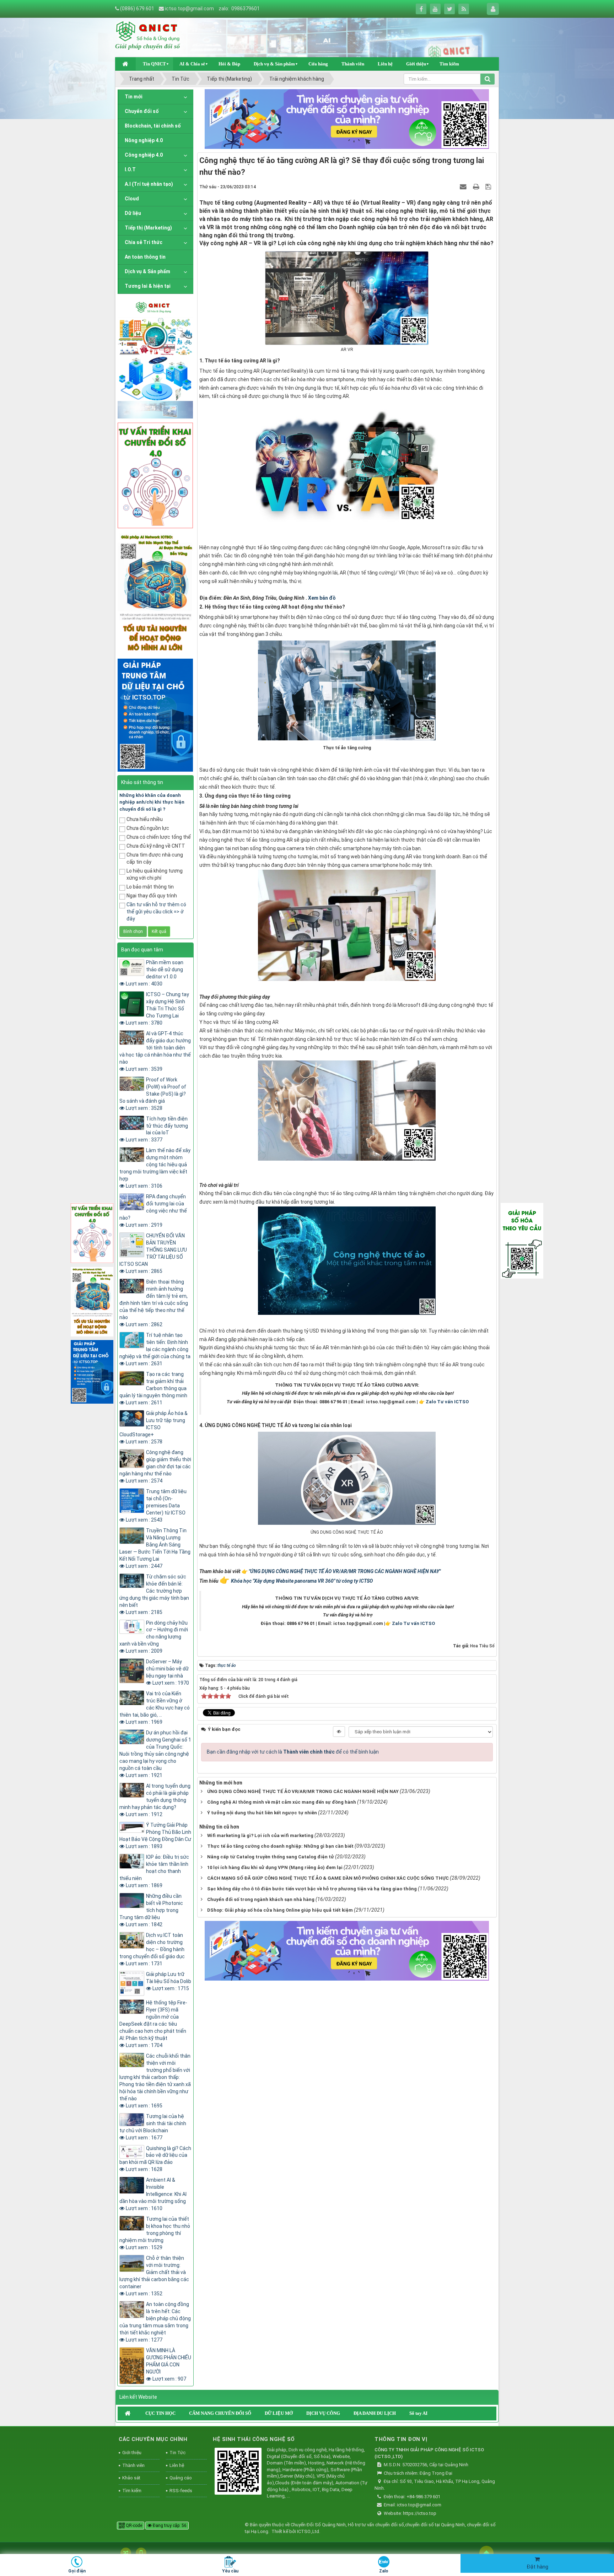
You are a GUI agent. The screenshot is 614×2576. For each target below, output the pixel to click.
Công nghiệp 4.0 (144, 155)
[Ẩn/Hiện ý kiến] (339, 1732)
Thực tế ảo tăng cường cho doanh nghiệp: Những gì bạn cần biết (280, 1846)
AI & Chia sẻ (192, 64)
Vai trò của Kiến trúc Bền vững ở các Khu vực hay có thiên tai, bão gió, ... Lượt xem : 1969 (155, 1708)
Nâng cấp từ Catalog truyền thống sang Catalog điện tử (271, 1857)
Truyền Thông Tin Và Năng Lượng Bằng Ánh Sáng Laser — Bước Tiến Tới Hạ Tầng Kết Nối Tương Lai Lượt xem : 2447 (155, 1548)
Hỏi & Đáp (229, 64)
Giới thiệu (416, 64)
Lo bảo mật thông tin (150, 887)
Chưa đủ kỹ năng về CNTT (156, 846)
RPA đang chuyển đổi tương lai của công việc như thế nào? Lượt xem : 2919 (153, 1211)
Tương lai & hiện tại (148, 286)
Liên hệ (385, 64)
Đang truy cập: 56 (169, 2526)
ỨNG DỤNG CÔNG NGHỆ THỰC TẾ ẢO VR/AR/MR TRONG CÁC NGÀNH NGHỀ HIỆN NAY (303, 1791)
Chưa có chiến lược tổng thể (159, 837)
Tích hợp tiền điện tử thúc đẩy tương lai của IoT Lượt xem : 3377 (157, 1129)
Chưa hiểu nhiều (145, 819)
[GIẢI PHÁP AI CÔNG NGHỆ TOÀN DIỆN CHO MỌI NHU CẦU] (155, 593)
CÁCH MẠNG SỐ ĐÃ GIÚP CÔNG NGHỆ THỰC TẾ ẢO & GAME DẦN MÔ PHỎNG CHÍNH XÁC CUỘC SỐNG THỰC (328, 1878)
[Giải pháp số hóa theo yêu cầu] (522, 1240)
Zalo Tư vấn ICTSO (447, 1402)
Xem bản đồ (322, 598)
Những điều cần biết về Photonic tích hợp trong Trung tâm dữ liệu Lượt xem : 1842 (151, 1910)
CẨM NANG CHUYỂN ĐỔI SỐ (220, 2413)
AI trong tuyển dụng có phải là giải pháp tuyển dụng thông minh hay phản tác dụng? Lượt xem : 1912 (155, 1800)
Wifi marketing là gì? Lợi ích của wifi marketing (260, 1835)
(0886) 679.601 (137, 9)
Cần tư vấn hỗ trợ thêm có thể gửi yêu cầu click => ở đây (156, 912)
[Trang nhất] (126, 64)
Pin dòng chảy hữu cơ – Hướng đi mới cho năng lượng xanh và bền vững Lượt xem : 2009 (154, 1637)
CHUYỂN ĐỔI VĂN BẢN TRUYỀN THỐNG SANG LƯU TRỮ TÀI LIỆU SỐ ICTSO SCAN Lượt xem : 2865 (153, 1253)
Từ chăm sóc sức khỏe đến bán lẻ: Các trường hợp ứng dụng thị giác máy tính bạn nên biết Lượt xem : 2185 (154, 1594)
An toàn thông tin (145, 257)
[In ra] (477, 187)
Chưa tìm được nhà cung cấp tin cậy (155, 858)
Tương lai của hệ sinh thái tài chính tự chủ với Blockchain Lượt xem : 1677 (153, 2127)
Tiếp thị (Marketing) (148, 228)
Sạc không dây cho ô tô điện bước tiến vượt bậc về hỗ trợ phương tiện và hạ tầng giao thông (312, 1889)
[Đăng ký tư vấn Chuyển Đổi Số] (347, 119)
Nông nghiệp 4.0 (144, 140)
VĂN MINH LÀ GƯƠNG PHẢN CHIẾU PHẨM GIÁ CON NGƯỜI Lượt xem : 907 (169, 2365)
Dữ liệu (133, 213)
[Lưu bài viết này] (489, 187)
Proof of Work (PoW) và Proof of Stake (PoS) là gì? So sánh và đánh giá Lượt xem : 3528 (153, 1094)
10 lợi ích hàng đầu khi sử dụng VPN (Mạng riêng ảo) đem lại (275, 1867)
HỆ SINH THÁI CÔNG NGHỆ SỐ (254, 2439)
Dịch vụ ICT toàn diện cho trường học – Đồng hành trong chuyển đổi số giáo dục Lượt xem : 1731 (152, 1949)
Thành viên (353, 64)
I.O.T (130, 169)
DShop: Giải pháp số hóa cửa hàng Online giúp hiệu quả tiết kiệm (280, 1910)
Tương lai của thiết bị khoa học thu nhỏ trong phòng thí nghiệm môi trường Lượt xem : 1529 (155, 2233)
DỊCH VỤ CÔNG (323, 2413)
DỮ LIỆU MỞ (279, 2413)
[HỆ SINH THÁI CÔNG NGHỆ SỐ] (238, 2472)
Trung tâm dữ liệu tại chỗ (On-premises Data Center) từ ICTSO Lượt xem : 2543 (156, 1506)
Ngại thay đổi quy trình (152, 896)
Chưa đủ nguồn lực (148, 828)
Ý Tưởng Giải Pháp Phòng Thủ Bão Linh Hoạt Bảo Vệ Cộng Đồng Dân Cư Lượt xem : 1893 (155, 1836)
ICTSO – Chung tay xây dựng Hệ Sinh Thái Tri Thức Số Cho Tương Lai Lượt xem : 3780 (157, 1009)
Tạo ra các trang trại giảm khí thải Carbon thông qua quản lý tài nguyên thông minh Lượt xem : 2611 (153, 1388)
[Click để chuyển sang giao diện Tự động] (126, 2553)
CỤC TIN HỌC (160, 2413)
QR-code (133, 2526)
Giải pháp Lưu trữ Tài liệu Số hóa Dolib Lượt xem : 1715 (169, 1981)
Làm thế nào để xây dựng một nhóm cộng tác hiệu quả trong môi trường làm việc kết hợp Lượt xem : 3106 (155, 1168)
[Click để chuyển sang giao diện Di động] (141, 2553)
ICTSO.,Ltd (308, 2531)
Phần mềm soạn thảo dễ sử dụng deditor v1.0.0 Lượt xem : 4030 (155, 973)
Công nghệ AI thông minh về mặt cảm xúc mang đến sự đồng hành (282, 1802)
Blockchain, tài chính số (153, 126)
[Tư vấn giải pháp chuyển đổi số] (155, 475)
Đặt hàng (537, 2567)
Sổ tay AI (418, 2413)
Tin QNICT (154, 64)
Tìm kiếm (449, 64)
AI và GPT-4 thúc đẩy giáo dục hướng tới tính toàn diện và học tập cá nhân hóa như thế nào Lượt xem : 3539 (155, 1051)
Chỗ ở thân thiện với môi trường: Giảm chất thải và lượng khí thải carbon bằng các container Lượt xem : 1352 (154, 2276)
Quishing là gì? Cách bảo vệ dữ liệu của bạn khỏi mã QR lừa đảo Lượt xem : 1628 (155, 2159)
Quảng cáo (181, 2478)
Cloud (132, 199)
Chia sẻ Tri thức (144, 242)
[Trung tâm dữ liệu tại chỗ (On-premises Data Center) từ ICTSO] (155, 714)
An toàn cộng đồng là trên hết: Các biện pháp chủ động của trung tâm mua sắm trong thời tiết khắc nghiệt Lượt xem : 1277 (155, 2322)
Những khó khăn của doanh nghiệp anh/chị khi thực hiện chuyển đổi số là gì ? (152, 802)
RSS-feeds (181, 2491)
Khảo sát (131, 2478)
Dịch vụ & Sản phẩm (274, 64)
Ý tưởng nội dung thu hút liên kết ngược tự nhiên (262, 1813)
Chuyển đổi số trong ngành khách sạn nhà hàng (261, 1899)
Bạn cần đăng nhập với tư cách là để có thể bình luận (293, 1752)
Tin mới (134, 97)
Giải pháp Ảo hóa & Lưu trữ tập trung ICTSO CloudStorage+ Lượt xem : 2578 (153, 1427)
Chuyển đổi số (142, 111)
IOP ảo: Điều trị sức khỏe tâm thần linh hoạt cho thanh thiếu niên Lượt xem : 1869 (154, 1871)
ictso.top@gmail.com (189, 9)
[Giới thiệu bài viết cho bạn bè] (464, 187)
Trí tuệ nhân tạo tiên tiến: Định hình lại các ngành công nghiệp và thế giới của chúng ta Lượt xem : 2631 (155, 1349)
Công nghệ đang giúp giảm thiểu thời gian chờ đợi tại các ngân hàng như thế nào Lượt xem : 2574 (155, 1467)
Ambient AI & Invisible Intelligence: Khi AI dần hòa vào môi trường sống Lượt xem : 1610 (153, 2194)
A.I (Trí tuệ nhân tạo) (149, 184)
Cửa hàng (318, 64)
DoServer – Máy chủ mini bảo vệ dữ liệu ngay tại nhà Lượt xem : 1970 (168, 1672)
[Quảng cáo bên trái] (155, 358)
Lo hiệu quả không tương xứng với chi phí (155, 874)
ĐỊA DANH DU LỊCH (375, 2413)
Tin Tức (177, 2453)
